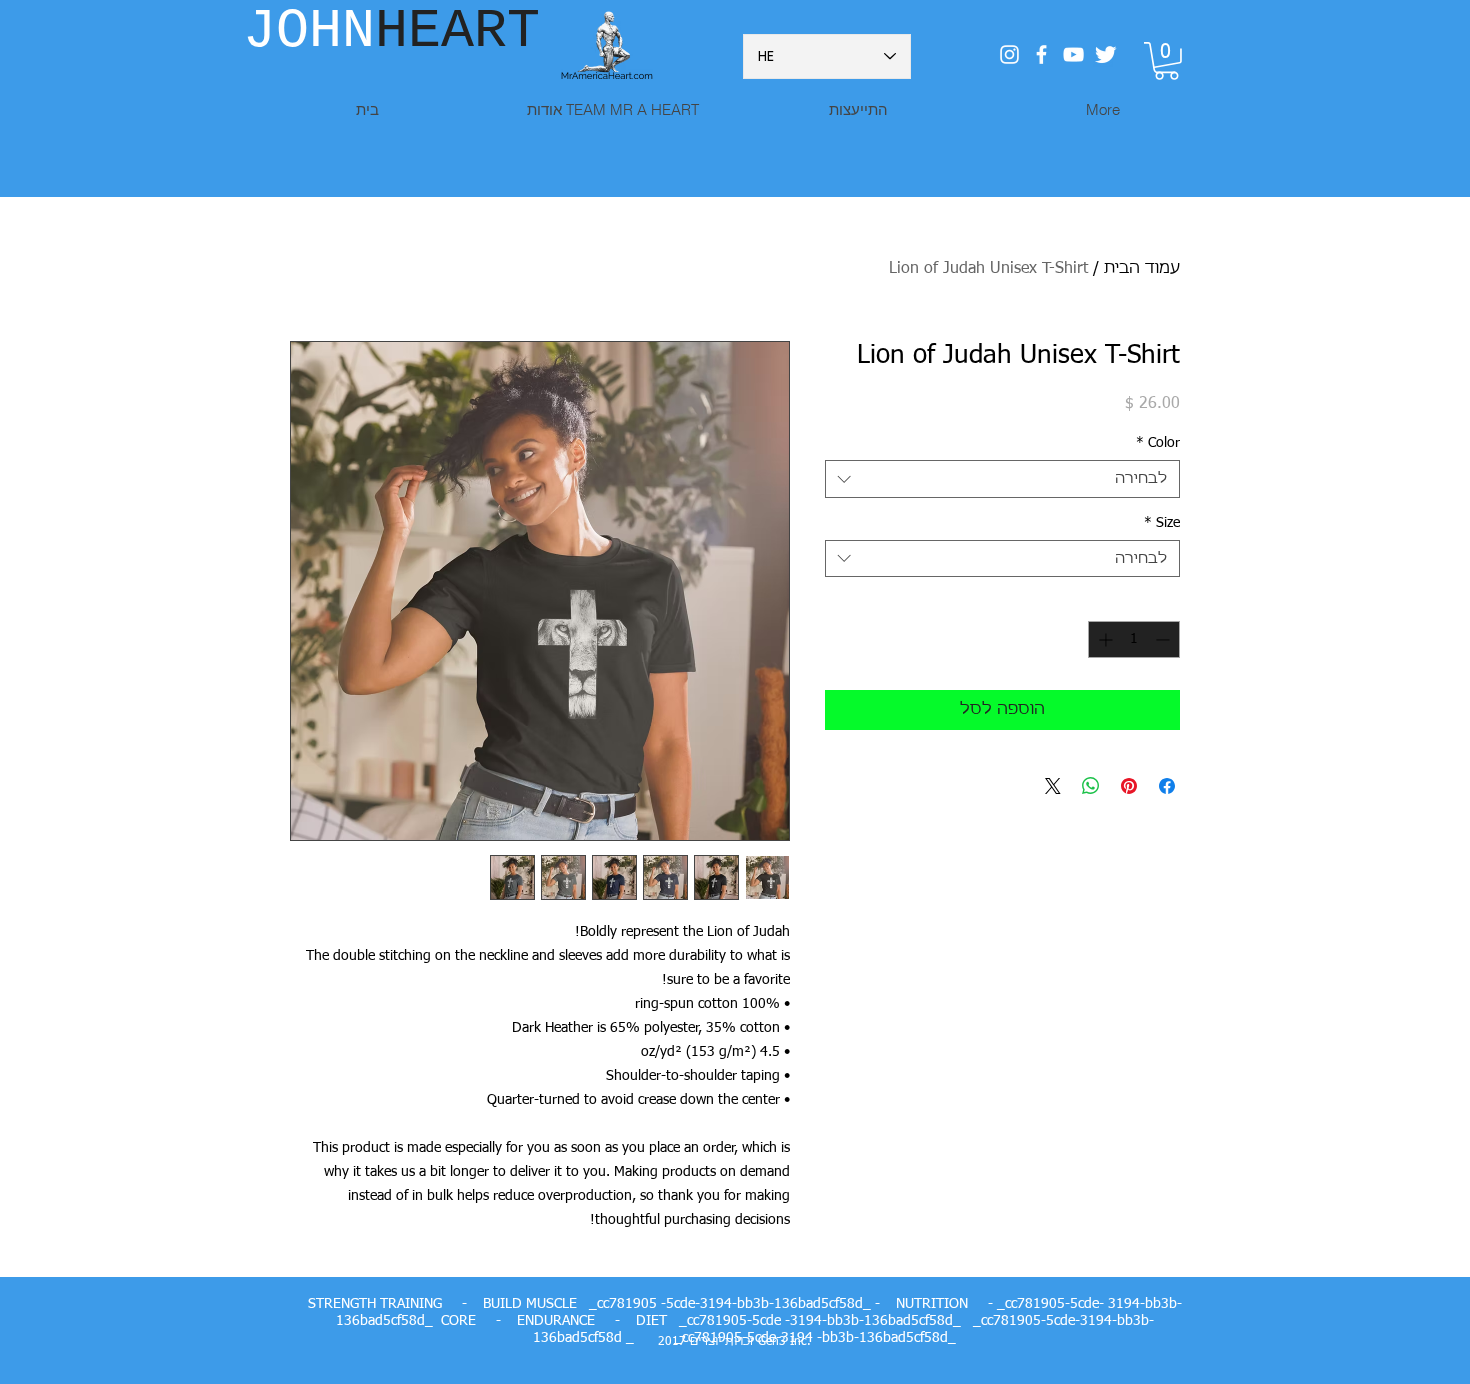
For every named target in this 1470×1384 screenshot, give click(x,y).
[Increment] (1103, 639)
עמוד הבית (1142, 269)
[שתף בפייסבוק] (1167, 786)
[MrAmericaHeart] (1041, 54)
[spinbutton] (1134, 639)
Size (1162, 523)
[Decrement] (1164, 639)
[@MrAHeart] (1009, 54)
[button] (1166, 61)
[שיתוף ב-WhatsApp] (1091, 786)
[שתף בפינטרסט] (1129, 786)
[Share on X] (1053, 786)
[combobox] (1002, 479)
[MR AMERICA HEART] (1073, 54)
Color (1158, 443)
